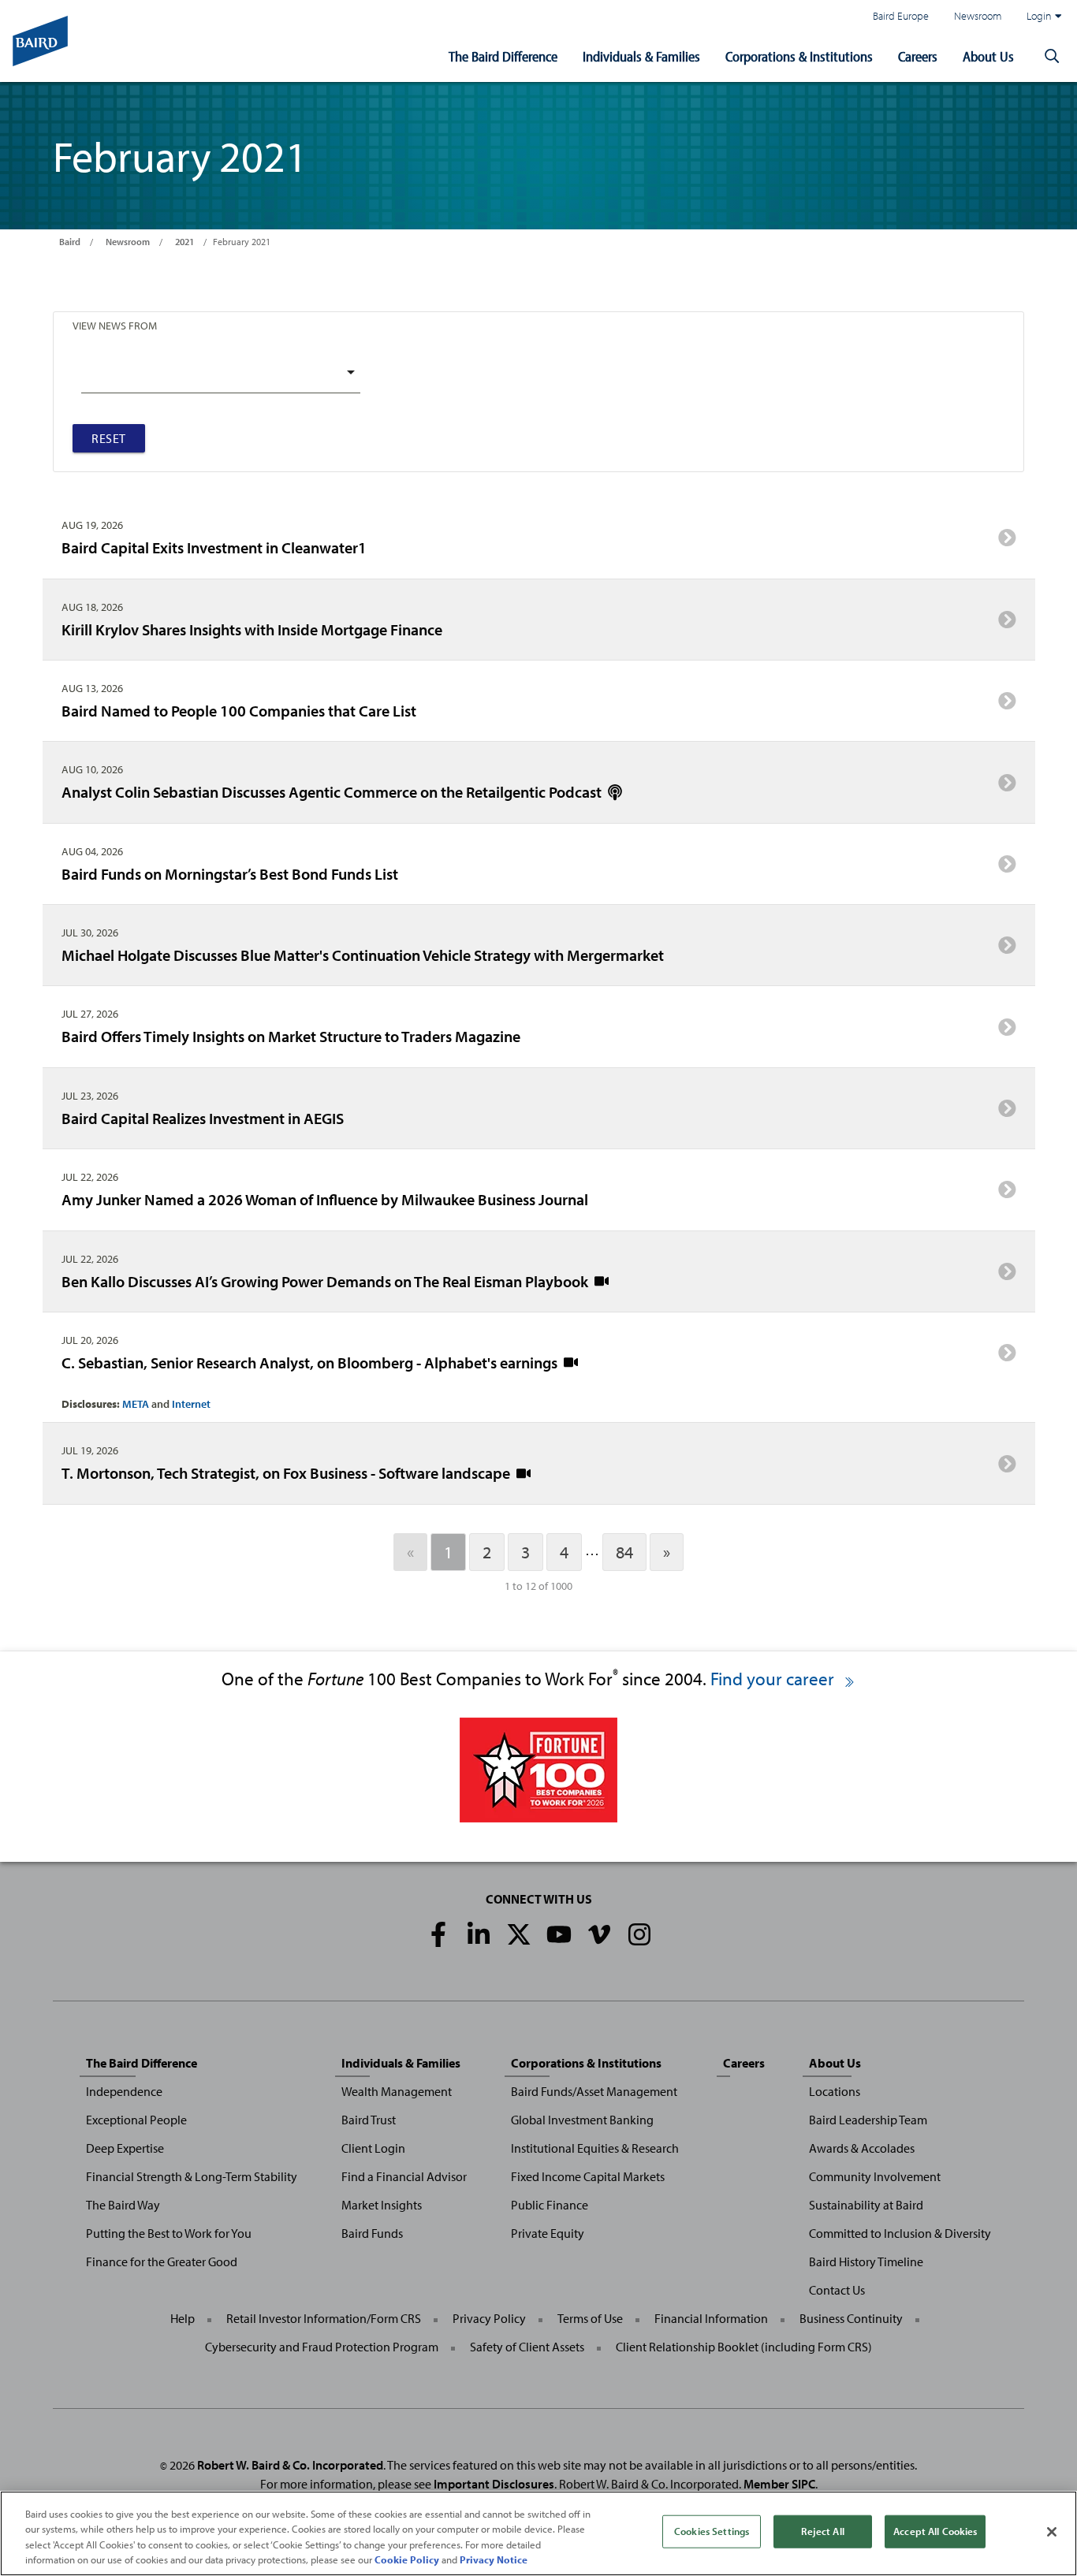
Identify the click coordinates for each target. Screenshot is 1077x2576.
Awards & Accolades (862, 2148)
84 (624, 1552)
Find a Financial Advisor (404, 2176)
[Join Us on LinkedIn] (479, 1934)
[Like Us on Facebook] (438, 1934)
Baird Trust (369, 2120)
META (136, 1404)
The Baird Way (123, 2205)
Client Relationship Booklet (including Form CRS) (744, 2347)
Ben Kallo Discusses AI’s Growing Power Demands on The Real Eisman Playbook (326, 1281)
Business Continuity (851, 2318)
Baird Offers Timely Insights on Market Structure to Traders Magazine (291, 1036)
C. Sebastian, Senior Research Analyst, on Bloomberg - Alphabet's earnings (311, 1362)
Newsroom (978, 15)
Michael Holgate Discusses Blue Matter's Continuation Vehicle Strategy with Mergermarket (363, 955)
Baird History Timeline (866, 2261)
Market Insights (382, 2205)
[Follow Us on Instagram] (639, 1934)
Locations (835, 2091)
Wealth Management (397, 2091)
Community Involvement (875, 2176)
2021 (184, 242)
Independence (124, 2091)
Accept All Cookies (935, 2531)
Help (183, 2318)
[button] (1052, 57)
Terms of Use (590, 2318)
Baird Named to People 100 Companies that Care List (239, 710)
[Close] (1052, 2532)
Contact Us (837, 2290)
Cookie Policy (407, 2559)
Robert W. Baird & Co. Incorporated (290, 2465)
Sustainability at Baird (866, 2205)
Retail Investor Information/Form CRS (324, 2318)
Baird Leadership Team (868, 2120)
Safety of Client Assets (527, 2347)
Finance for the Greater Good (162, 2261)
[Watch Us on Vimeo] (599, 1934)
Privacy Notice (494, 2559)
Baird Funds (372, 2233)
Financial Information (711, 2318)
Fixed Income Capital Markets (588, 2176)
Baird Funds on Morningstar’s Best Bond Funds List (230, 873)
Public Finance (550, 2205)
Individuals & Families (641, 56)
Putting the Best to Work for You (169, 2233)
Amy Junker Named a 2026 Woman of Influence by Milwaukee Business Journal (325, 1199)
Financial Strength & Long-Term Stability (192, 2176)
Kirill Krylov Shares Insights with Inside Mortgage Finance (252, 629)
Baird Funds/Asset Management (594, 2091)
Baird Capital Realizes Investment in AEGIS (203, 1118)
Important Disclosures (494, 2484)
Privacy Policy (489, 2318)
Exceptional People (136, 2120)
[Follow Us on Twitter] (519, 1934)
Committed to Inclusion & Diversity (900, 2233)
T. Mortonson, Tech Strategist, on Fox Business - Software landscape (287, 1472)
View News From (115, 325)
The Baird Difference (503, 56)
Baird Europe (901, 15)
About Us (988, 56)
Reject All (822, 2531)
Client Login (373, 2148)
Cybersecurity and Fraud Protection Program (322, 2347)
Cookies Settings (712, 2531)
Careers (918, 56)
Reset (109, 438)
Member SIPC (779, 2484)
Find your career (774, 1679)
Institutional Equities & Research (595, 2148)
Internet (191, 1404)
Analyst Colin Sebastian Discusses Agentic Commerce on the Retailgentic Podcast (333, 791)
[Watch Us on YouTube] (559, 1934)
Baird (70, 242)
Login (1039, 15)
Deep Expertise (125, 2148)
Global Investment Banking (582, 2120)
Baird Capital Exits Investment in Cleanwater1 (214, 547)
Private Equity (548, 2233)
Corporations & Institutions (799, 56)
